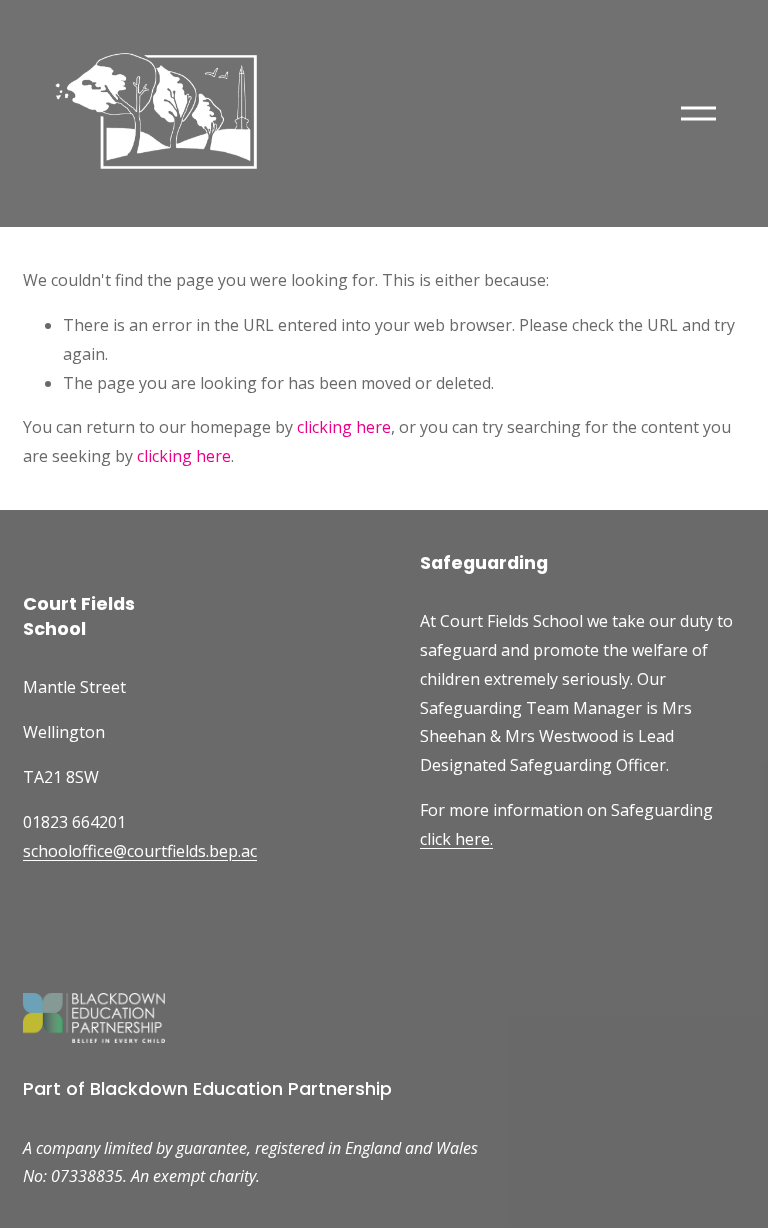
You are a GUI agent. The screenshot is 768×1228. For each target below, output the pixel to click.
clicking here (344, 427)
